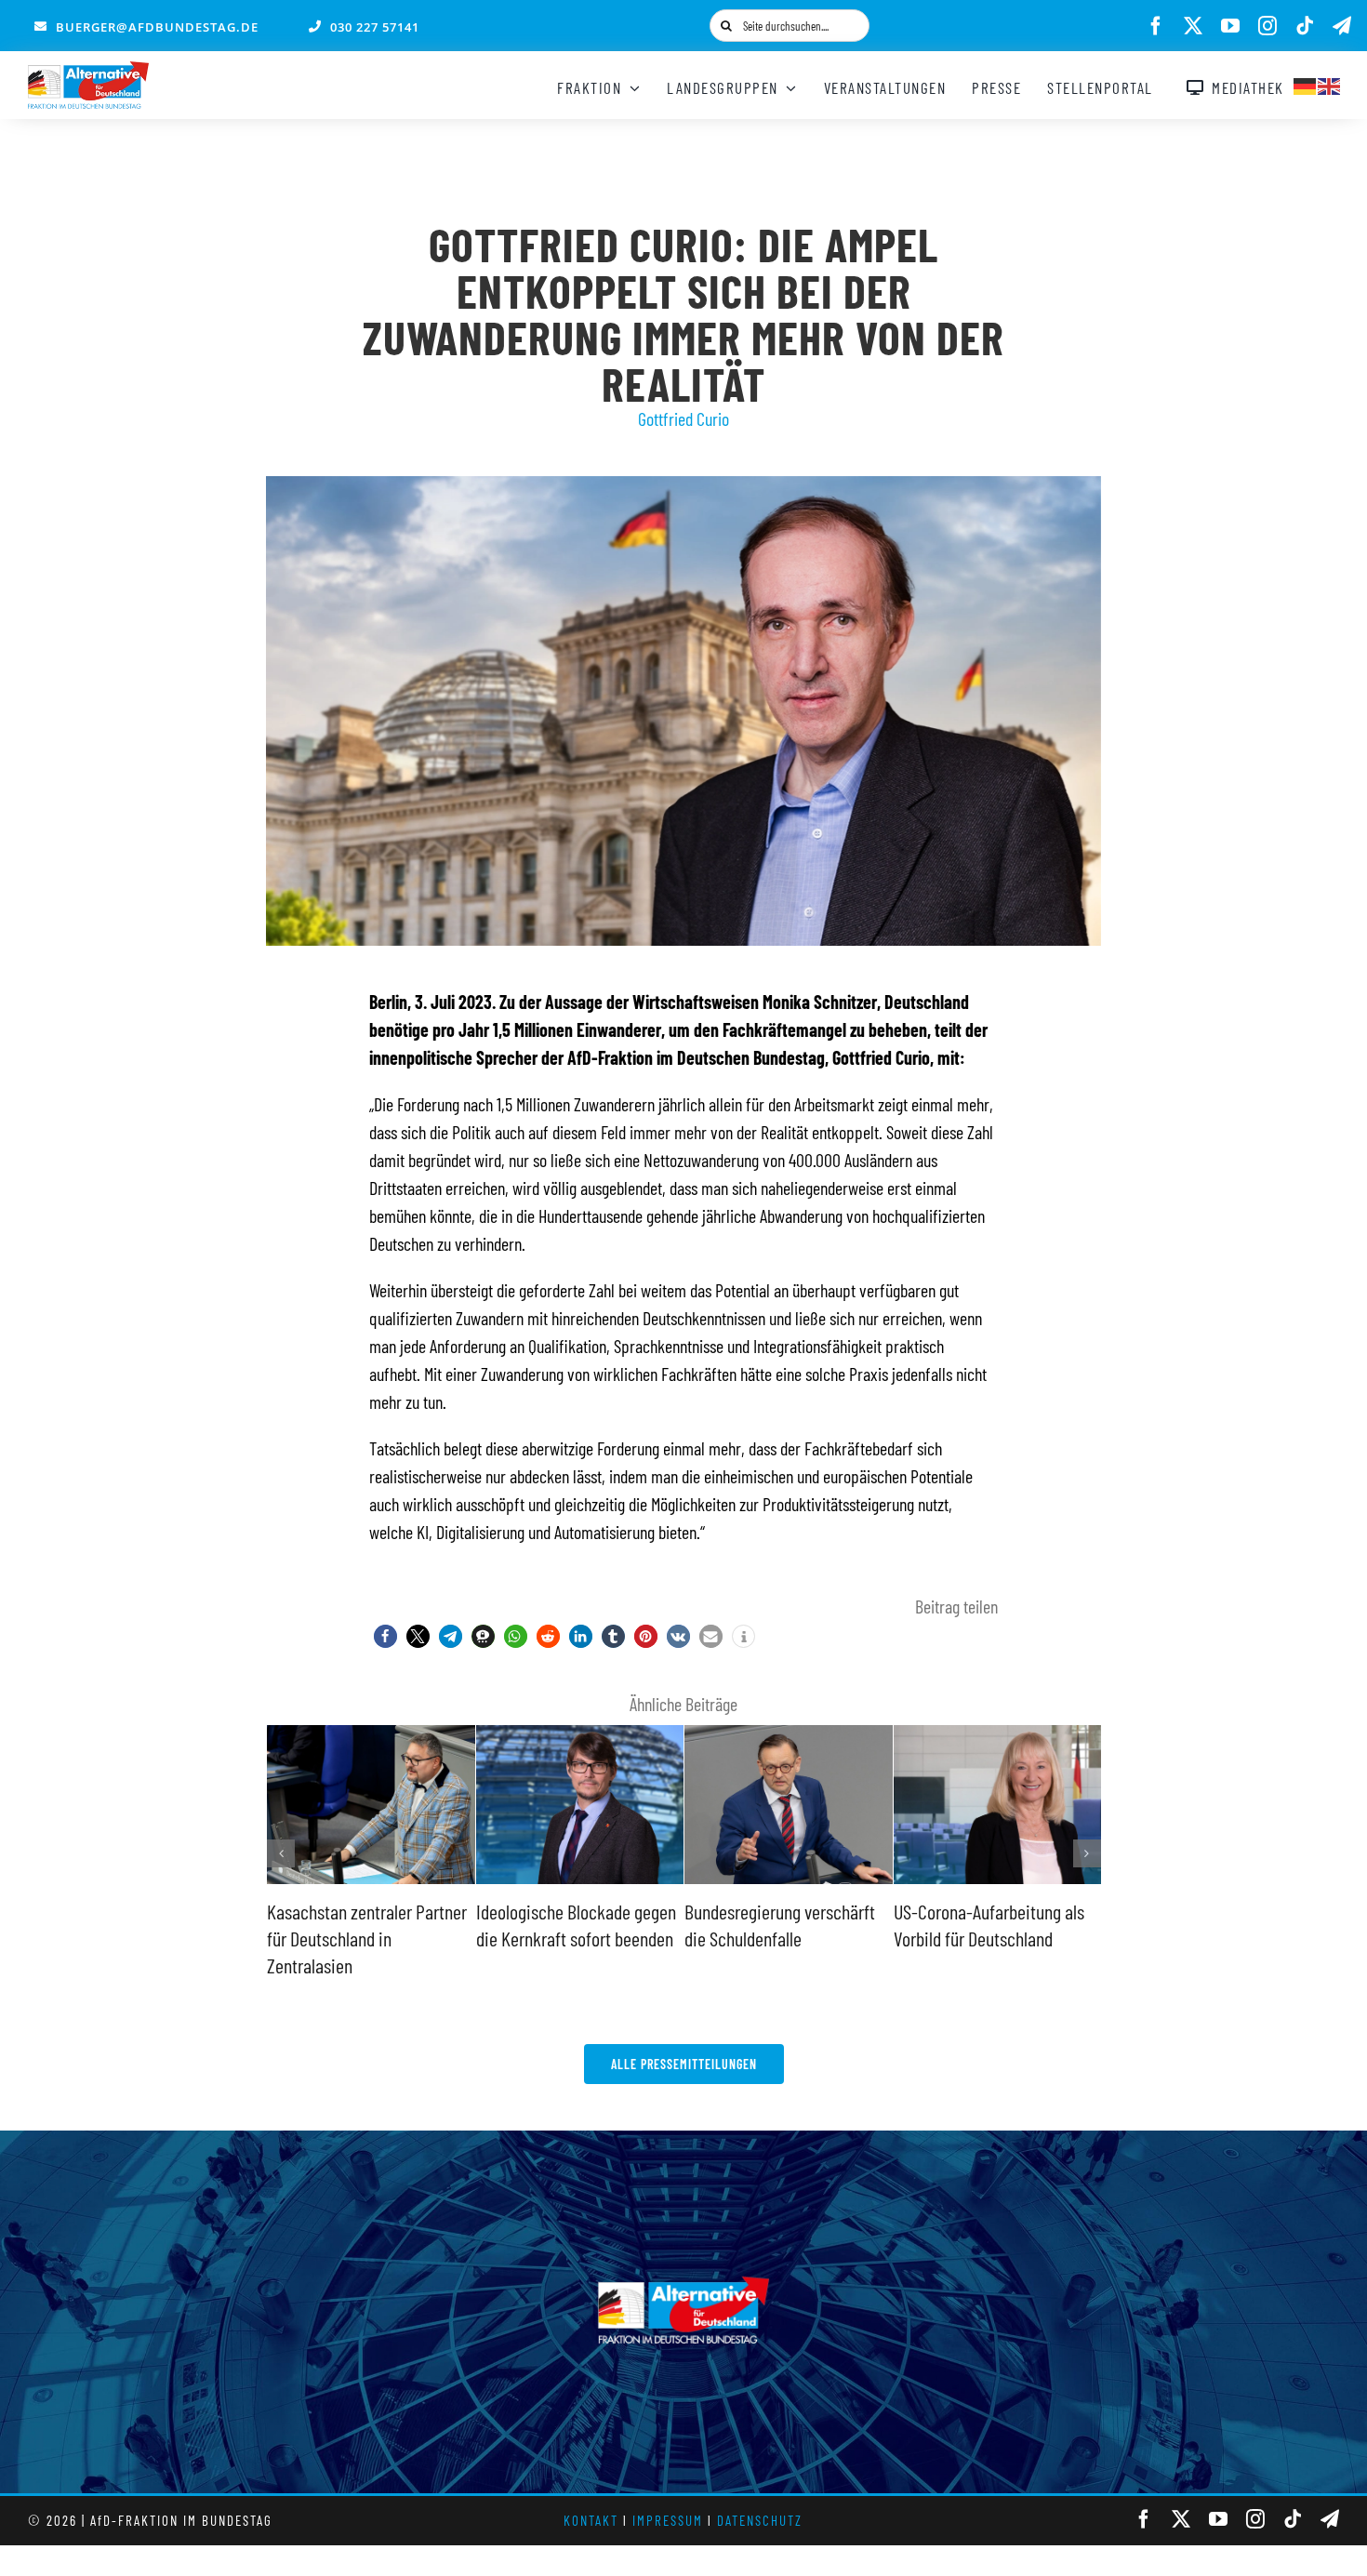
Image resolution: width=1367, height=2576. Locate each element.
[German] (1306, 84)
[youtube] (1230, 26)
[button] (385, 1636)
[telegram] (1342, 26)
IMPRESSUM (668, 2520)
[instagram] (1267, 26)
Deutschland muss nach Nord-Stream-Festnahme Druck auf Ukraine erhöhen (995, 1938)
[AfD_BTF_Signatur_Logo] (88, 71)
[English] (1330, 84)
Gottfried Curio (683, 418)
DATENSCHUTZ (760, 2520)
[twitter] (1193, 26)
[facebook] (1156, 26)
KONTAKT (591, 2520)
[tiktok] (1305, 26)
